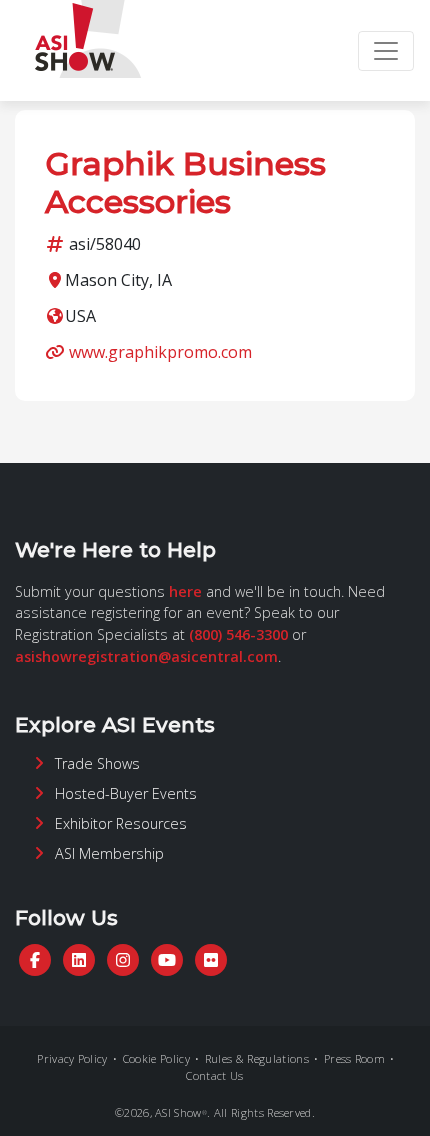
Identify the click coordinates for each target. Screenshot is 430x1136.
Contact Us (214, 1075)
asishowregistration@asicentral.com (146, 656)
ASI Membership (109, 853)
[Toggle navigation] (386, 51)
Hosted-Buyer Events (126, 793)
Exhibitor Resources (121, 823)
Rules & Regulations (257, 1058)
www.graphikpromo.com (160, 352)
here (185, 591)
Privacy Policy (72, 1058)
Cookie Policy (156, 1058)
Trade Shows (97, 763)
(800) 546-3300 (238, 634)
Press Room (354, 1058)
